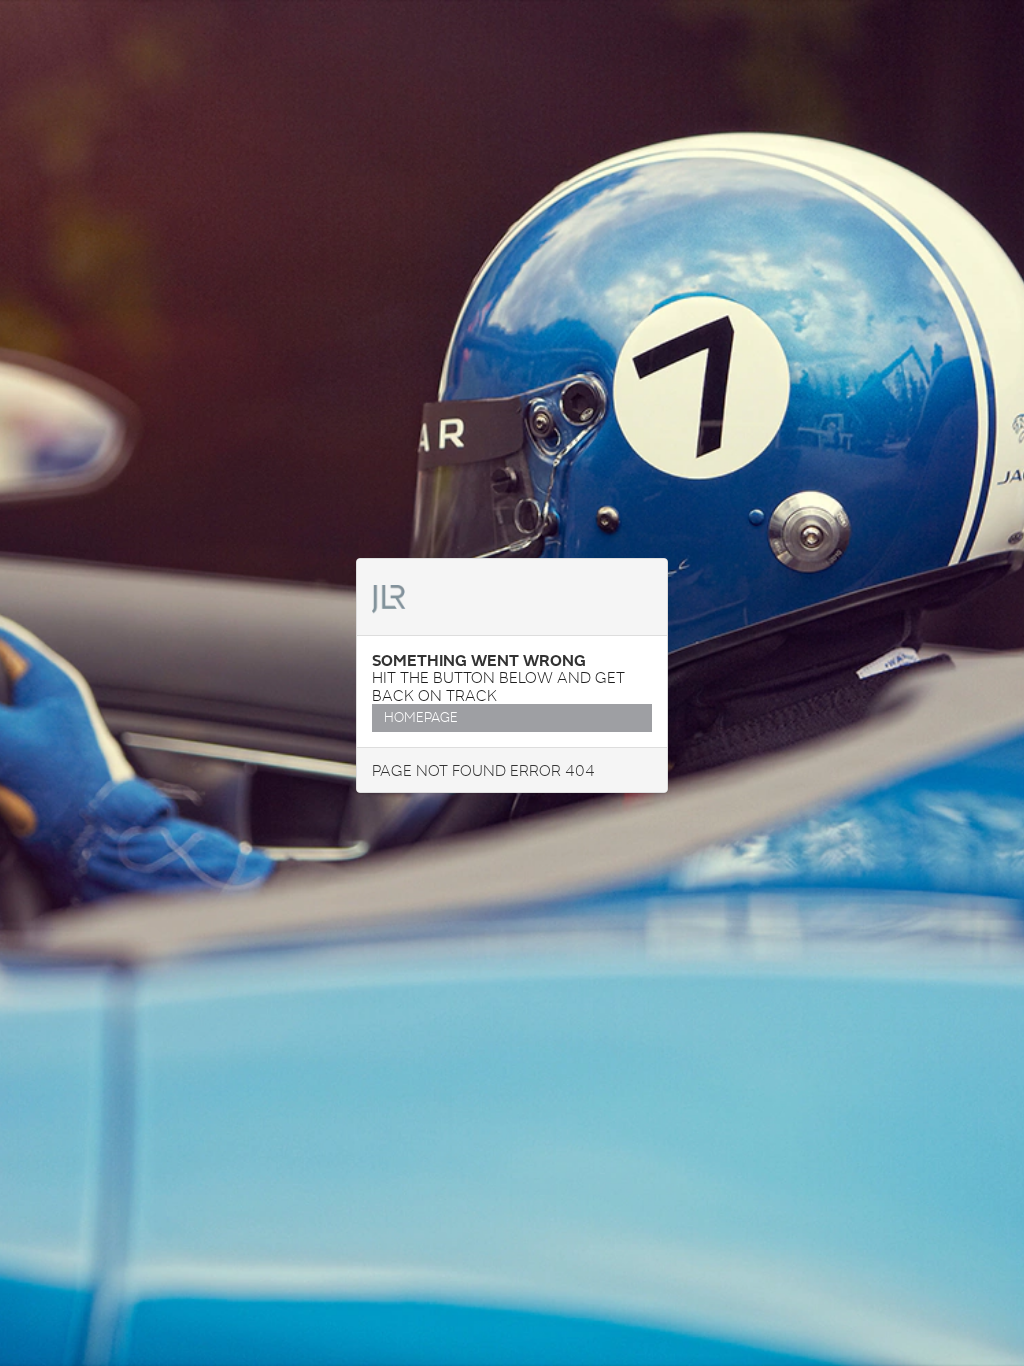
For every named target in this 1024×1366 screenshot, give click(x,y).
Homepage (421, 717)
